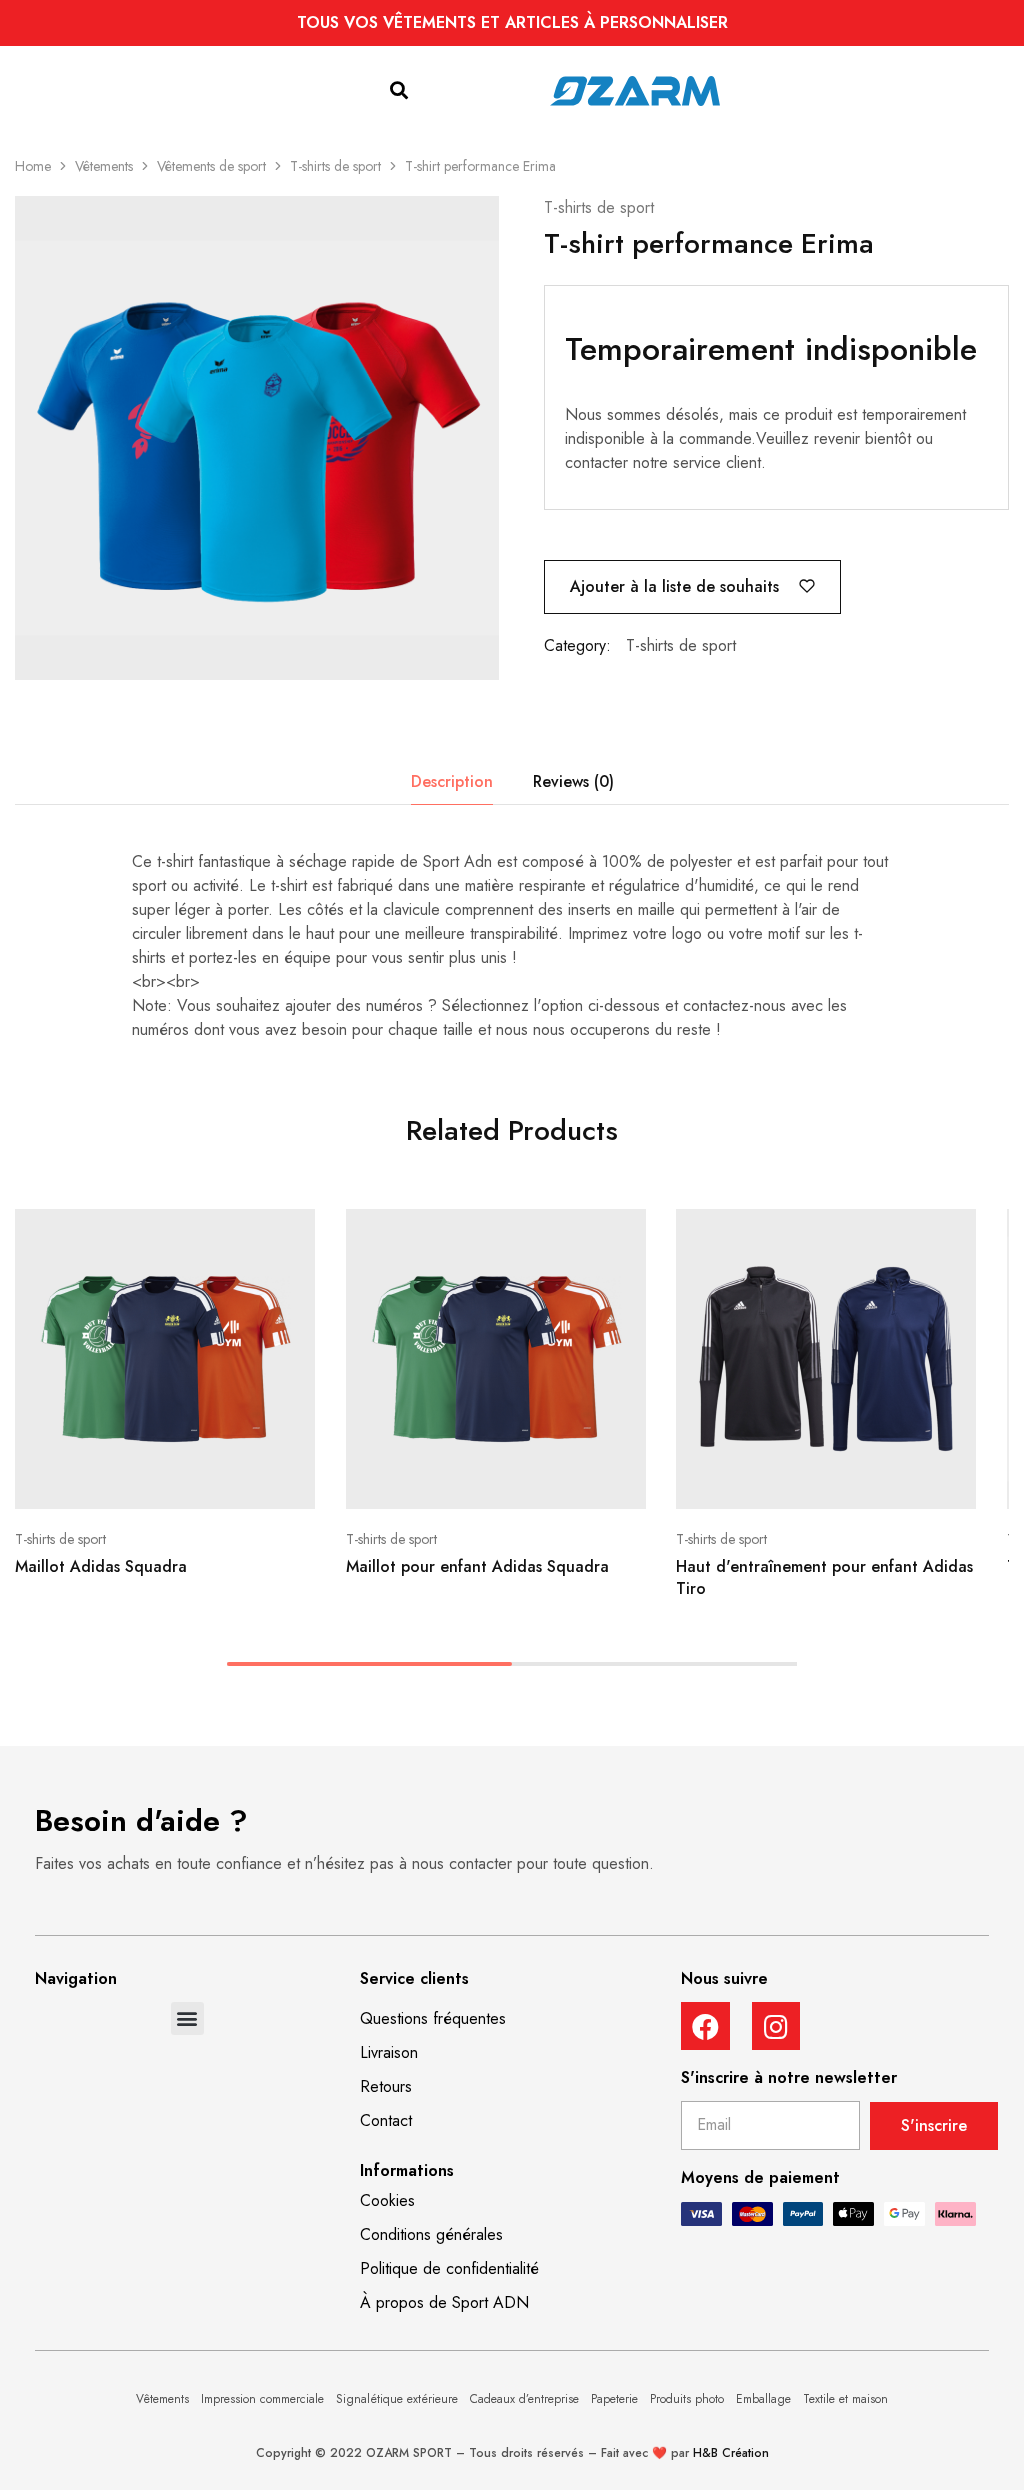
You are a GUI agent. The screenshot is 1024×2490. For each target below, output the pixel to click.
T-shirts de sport (335, 166)
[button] (398, 91)
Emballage (763, 2399)
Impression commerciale (262, 2399)
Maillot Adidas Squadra (101, 1566)
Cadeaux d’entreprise (524, 2399)
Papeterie (614, 2399)
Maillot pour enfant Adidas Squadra (477, 1566)
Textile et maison (845, 2399)
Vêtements (104, 166)
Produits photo (687, 2399)
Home (33, 166)
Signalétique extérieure (397, 2399)
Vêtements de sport (211, 166)
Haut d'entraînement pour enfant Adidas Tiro (824, 1577)
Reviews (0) (573, 781)
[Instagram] (776, 2026)
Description (452, 781)
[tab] (452, 782)
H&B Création (731, 2453)
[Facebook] (705, 2026)
